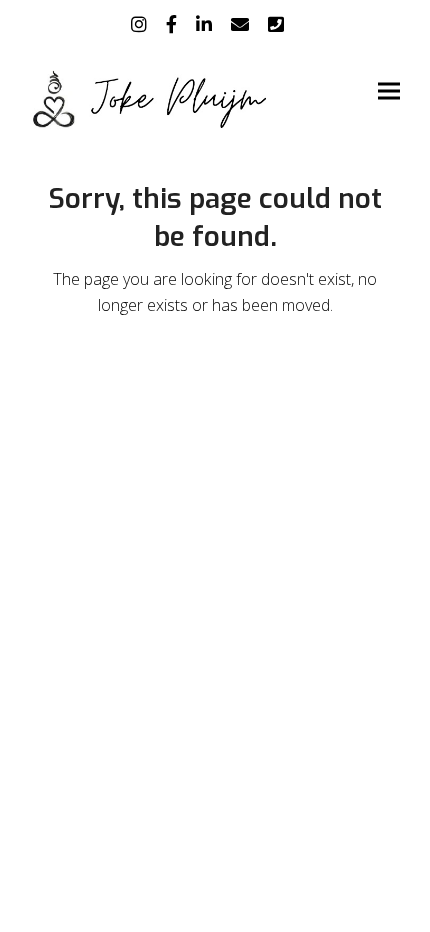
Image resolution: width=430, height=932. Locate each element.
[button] (389, 91)
